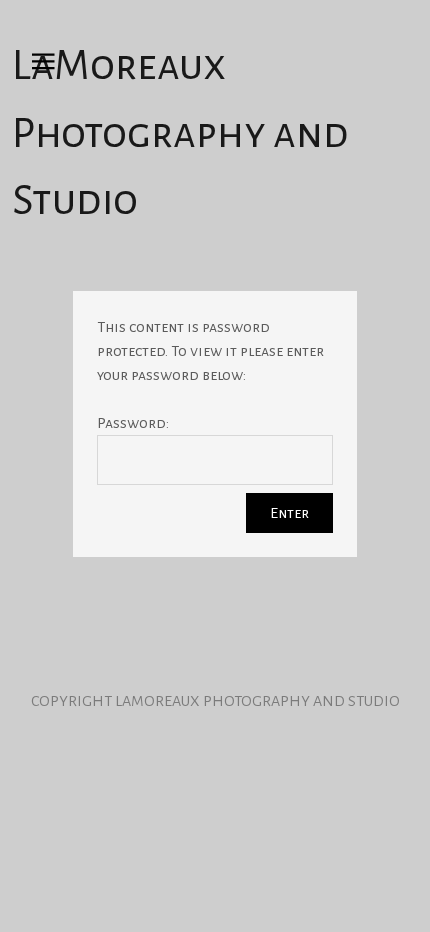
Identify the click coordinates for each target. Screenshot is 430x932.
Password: (133, 423)
